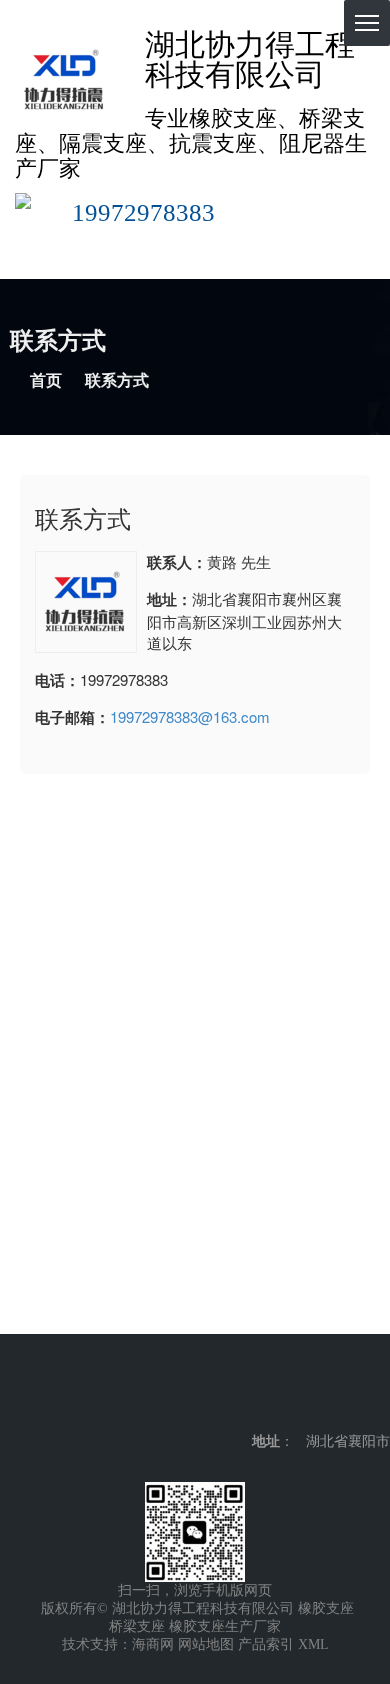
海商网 (153, 1644)
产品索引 (266, 1644)
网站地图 (206, 1644)
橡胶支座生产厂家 (225, 1626)
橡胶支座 (326, 1608)
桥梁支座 (137, 1626)
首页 (46, 380)
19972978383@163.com (190, 716)
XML (313, 1644)
